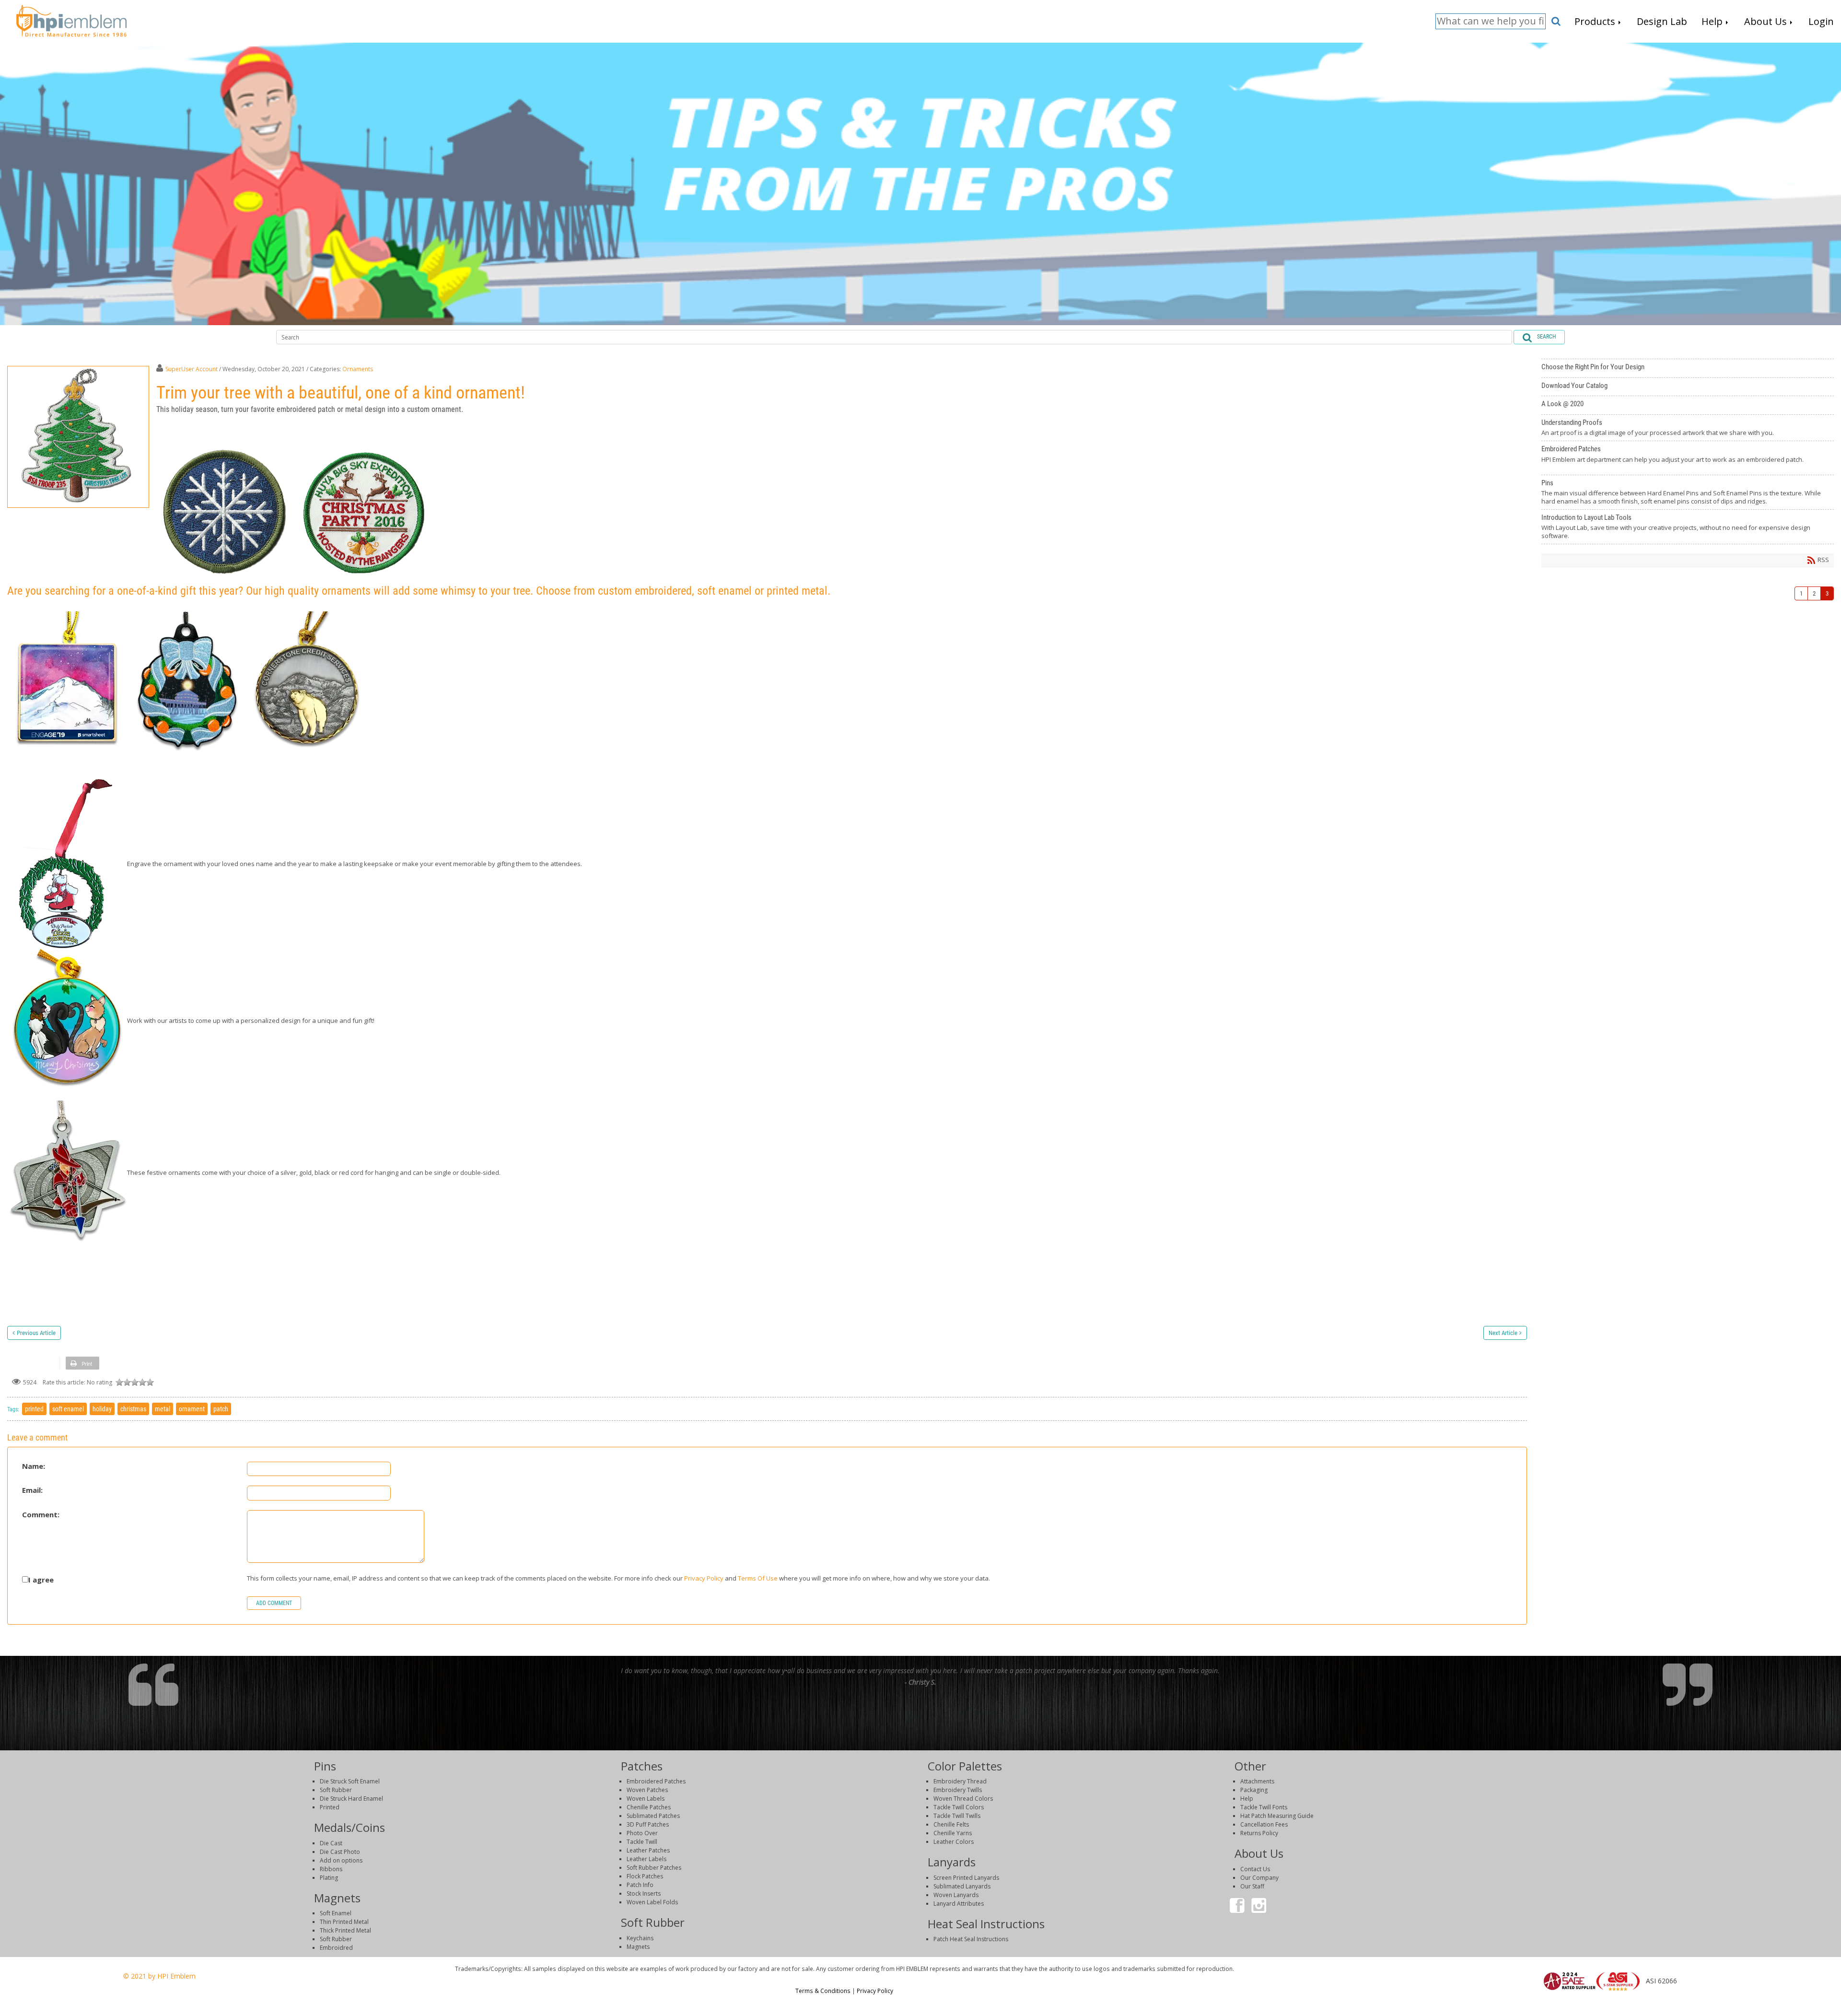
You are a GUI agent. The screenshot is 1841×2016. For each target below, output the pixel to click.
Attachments (1257, 1781)
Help (1247, 1799)
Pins (1688, 492)
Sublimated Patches (653, 1816)
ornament (192, 1409)
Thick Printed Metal (345, 1930)
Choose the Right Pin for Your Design (1688, 368)
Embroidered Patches (1688, 458)
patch (221, 1409)
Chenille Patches (649, 1807)
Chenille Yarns (953, 1833)
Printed (330, 1807)
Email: (32, 1490)
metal (163, 1409)
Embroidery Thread (960, 1781)
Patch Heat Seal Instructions (971, 1939)
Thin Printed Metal (344, 1922)
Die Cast (331, 1843)
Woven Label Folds (652, 1902)
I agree (41, 1580)
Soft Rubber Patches (654, 1868)
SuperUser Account (192, 369)
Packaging (1254, 1790)
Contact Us (1255, 1869)
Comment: (41, 1515)
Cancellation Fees (1264, 1824)
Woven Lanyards (956, 1895)
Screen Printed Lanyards (966, 1878)
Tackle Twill (642, 1842)
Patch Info (640, 1885)
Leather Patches (648, 1850)
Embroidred (336, 1948)
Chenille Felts (951, 1824)
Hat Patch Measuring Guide (1277, 1816)
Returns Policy (1259, 1833)
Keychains (640, 1938)
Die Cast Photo (340, 1852)
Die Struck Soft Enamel (350, 1781)
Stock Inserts (644, 1893)
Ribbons (331, 1869)
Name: (34, 1466)
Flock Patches (645, 1876)
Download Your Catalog (1688, 387)
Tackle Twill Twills (957, 1816)
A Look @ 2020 (1688, 405)
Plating (329, 1878)
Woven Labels (646, 1799)
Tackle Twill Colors (959, 1807)
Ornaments (358, 369)
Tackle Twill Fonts (1264, 1807)
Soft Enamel (336, 1913)
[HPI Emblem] (71, 20)
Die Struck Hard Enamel (351, 1799)
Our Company (1259, 1878)
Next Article (1503, 1333)
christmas (133, 1409)
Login (1606, 2004)
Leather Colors (954, 1842)
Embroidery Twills (958, 1790)
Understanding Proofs (1688, 428)
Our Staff (1252, 1886)
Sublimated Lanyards (962, 1886)
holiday (102, 1409)
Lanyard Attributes (959, 1904)
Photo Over (642, 1833)
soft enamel (68, 1409)
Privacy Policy (704, 1578)
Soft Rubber (336, 1790)
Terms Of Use (758, 1578)
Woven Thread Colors (963, 1799)
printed (34, 1409)
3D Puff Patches (648, 1824)
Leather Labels (647, 1859)
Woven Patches (647, 1790)
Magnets (638, 1947)
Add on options (341, 1860)
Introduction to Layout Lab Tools (1688, 527)
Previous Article (36, 1333)
